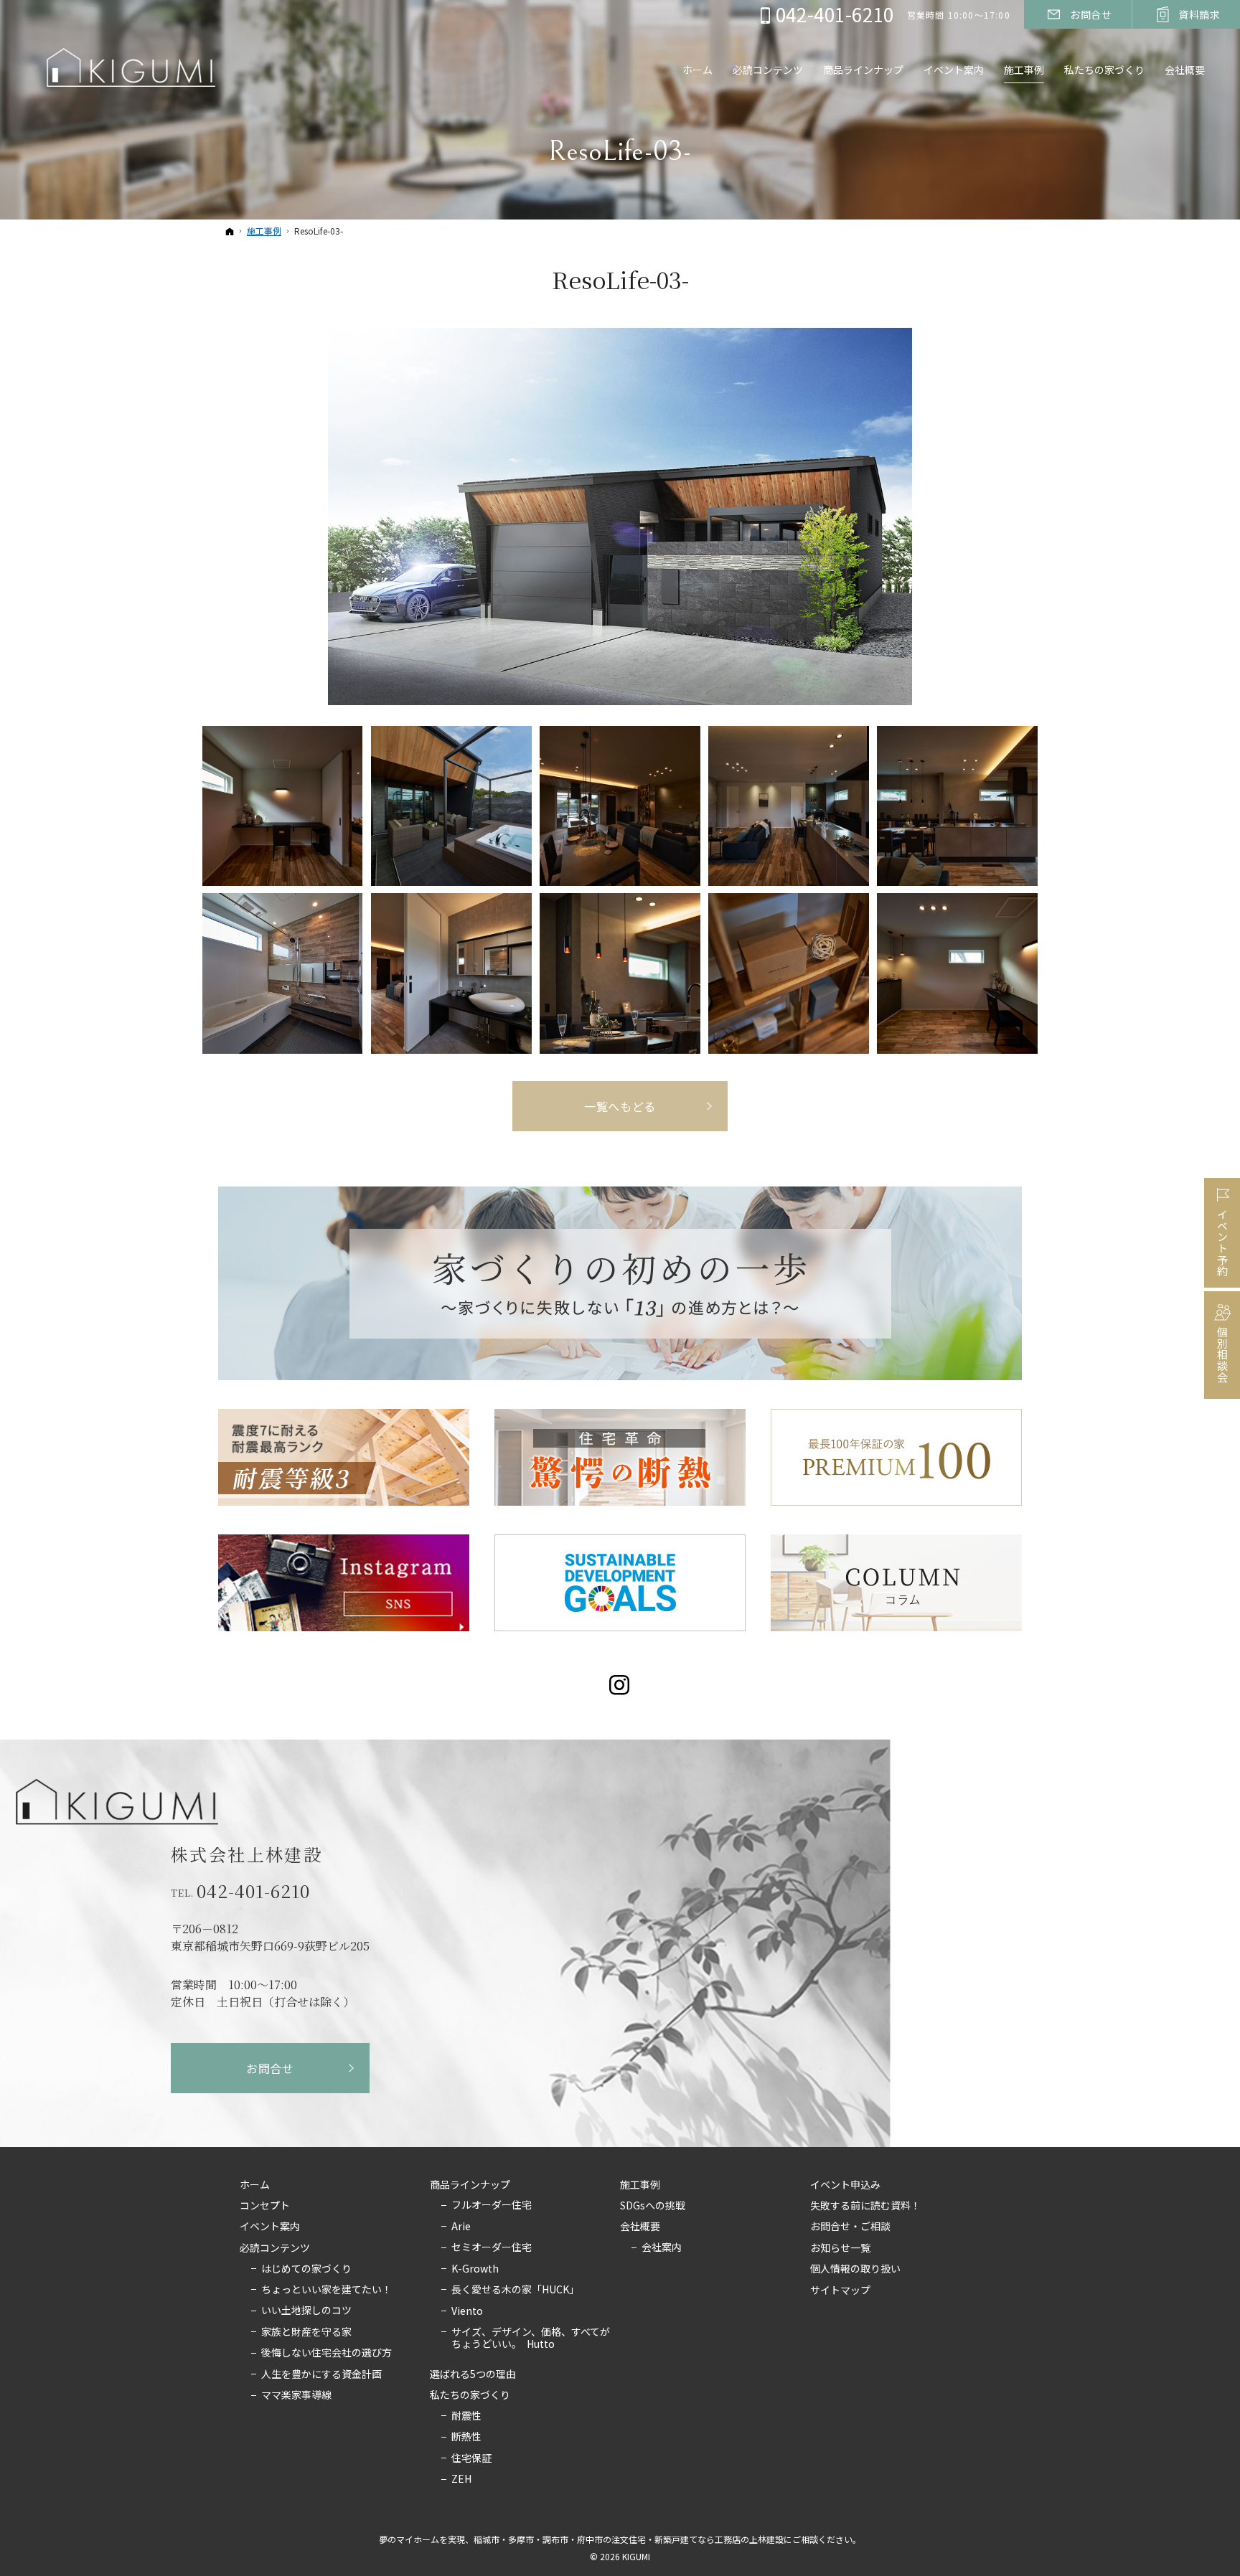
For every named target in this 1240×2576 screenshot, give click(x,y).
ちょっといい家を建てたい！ (327, 2290)
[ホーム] (230, 231)
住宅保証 (471, 2458)
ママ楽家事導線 (296, 2395)
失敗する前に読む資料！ (865, 2206)
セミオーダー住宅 (492, 2247)
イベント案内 (270, 2227)
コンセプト (265, 2206)
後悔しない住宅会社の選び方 (327, 2353)
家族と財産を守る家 (306, 2332)
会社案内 (662, 2247)
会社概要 (640, 2227)
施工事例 (640, 2185)
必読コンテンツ (275, 2248)
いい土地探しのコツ (306, 2311)
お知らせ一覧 (840, 2248)
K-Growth (475, 2269)
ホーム (255, 2185)
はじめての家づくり (306, 2269)
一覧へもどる (620, 1106)
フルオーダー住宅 (492, 2205)
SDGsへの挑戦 (653, 2206)
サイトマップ (840, 2290)
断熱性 (466, 2437)
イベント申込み (845, 2185)
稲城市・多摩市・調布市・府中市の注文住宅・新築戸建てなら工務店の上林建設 (629, 2539)
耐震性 (466, 2416)
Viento (467, 2311)
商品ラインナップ (470, 2185)
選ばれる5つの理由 (473, 2374)
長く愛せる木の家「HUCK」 (515, 2290)
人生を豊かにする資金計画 (321, 2374)
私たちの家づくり (470, 2395)
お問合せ (270, 2068)
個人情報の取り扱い (855, 2269)
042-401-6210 (253, 1891)
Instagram (620, 1685)
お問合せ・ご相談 (850, 2227)
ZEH (461, 2479)
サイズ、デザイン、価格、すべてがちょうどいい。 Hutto (531, 2338)
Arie (461, 2227)
